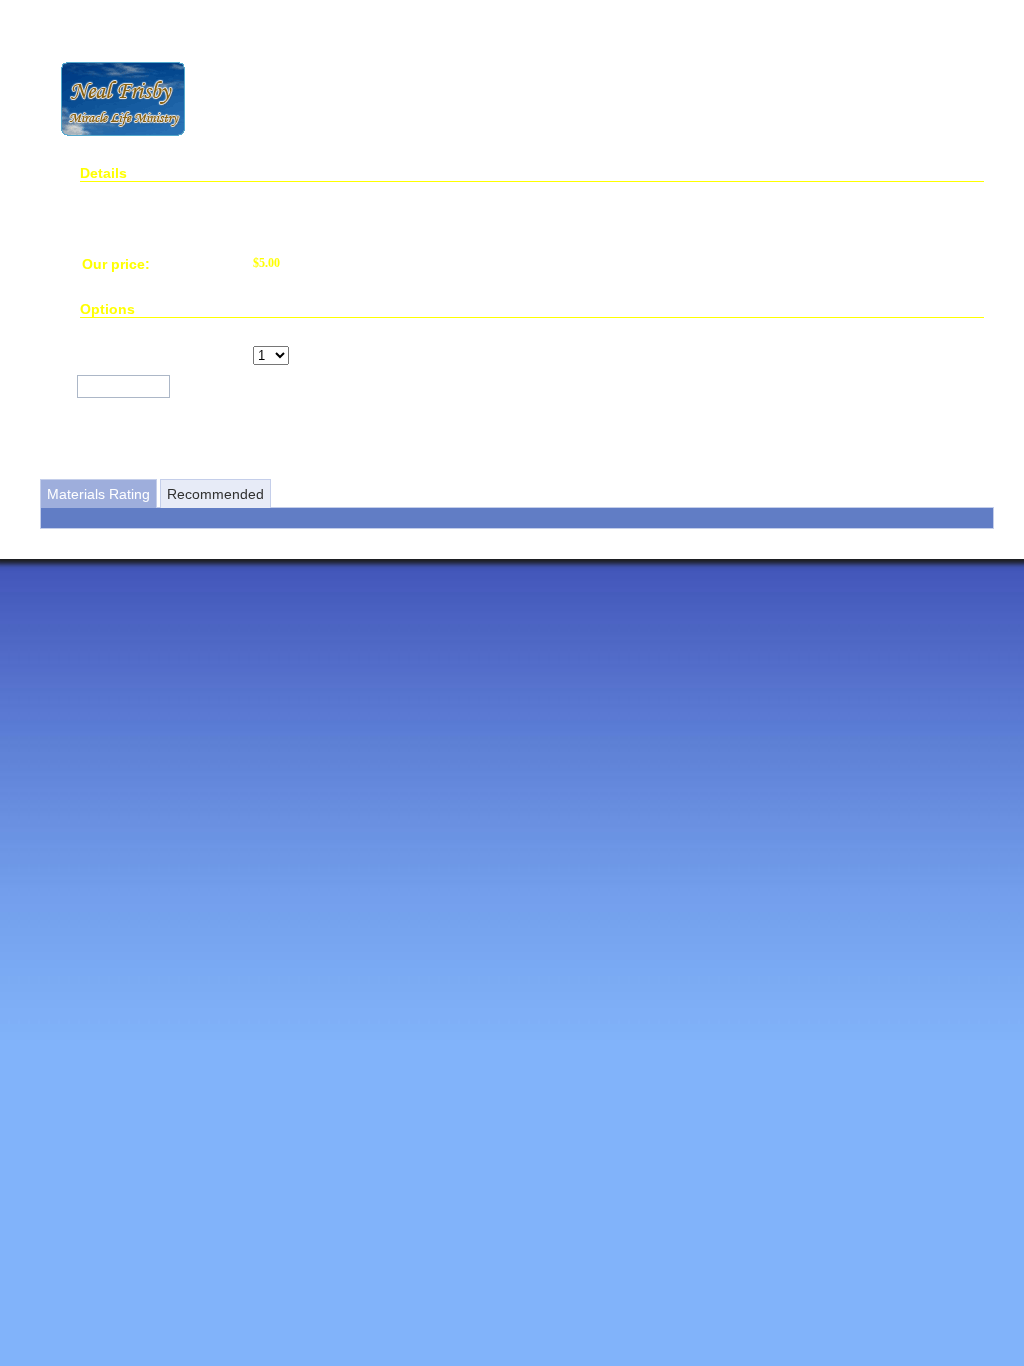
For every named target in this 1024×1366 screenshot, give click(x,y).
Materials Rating (98, 494)
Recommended (215, 494)
